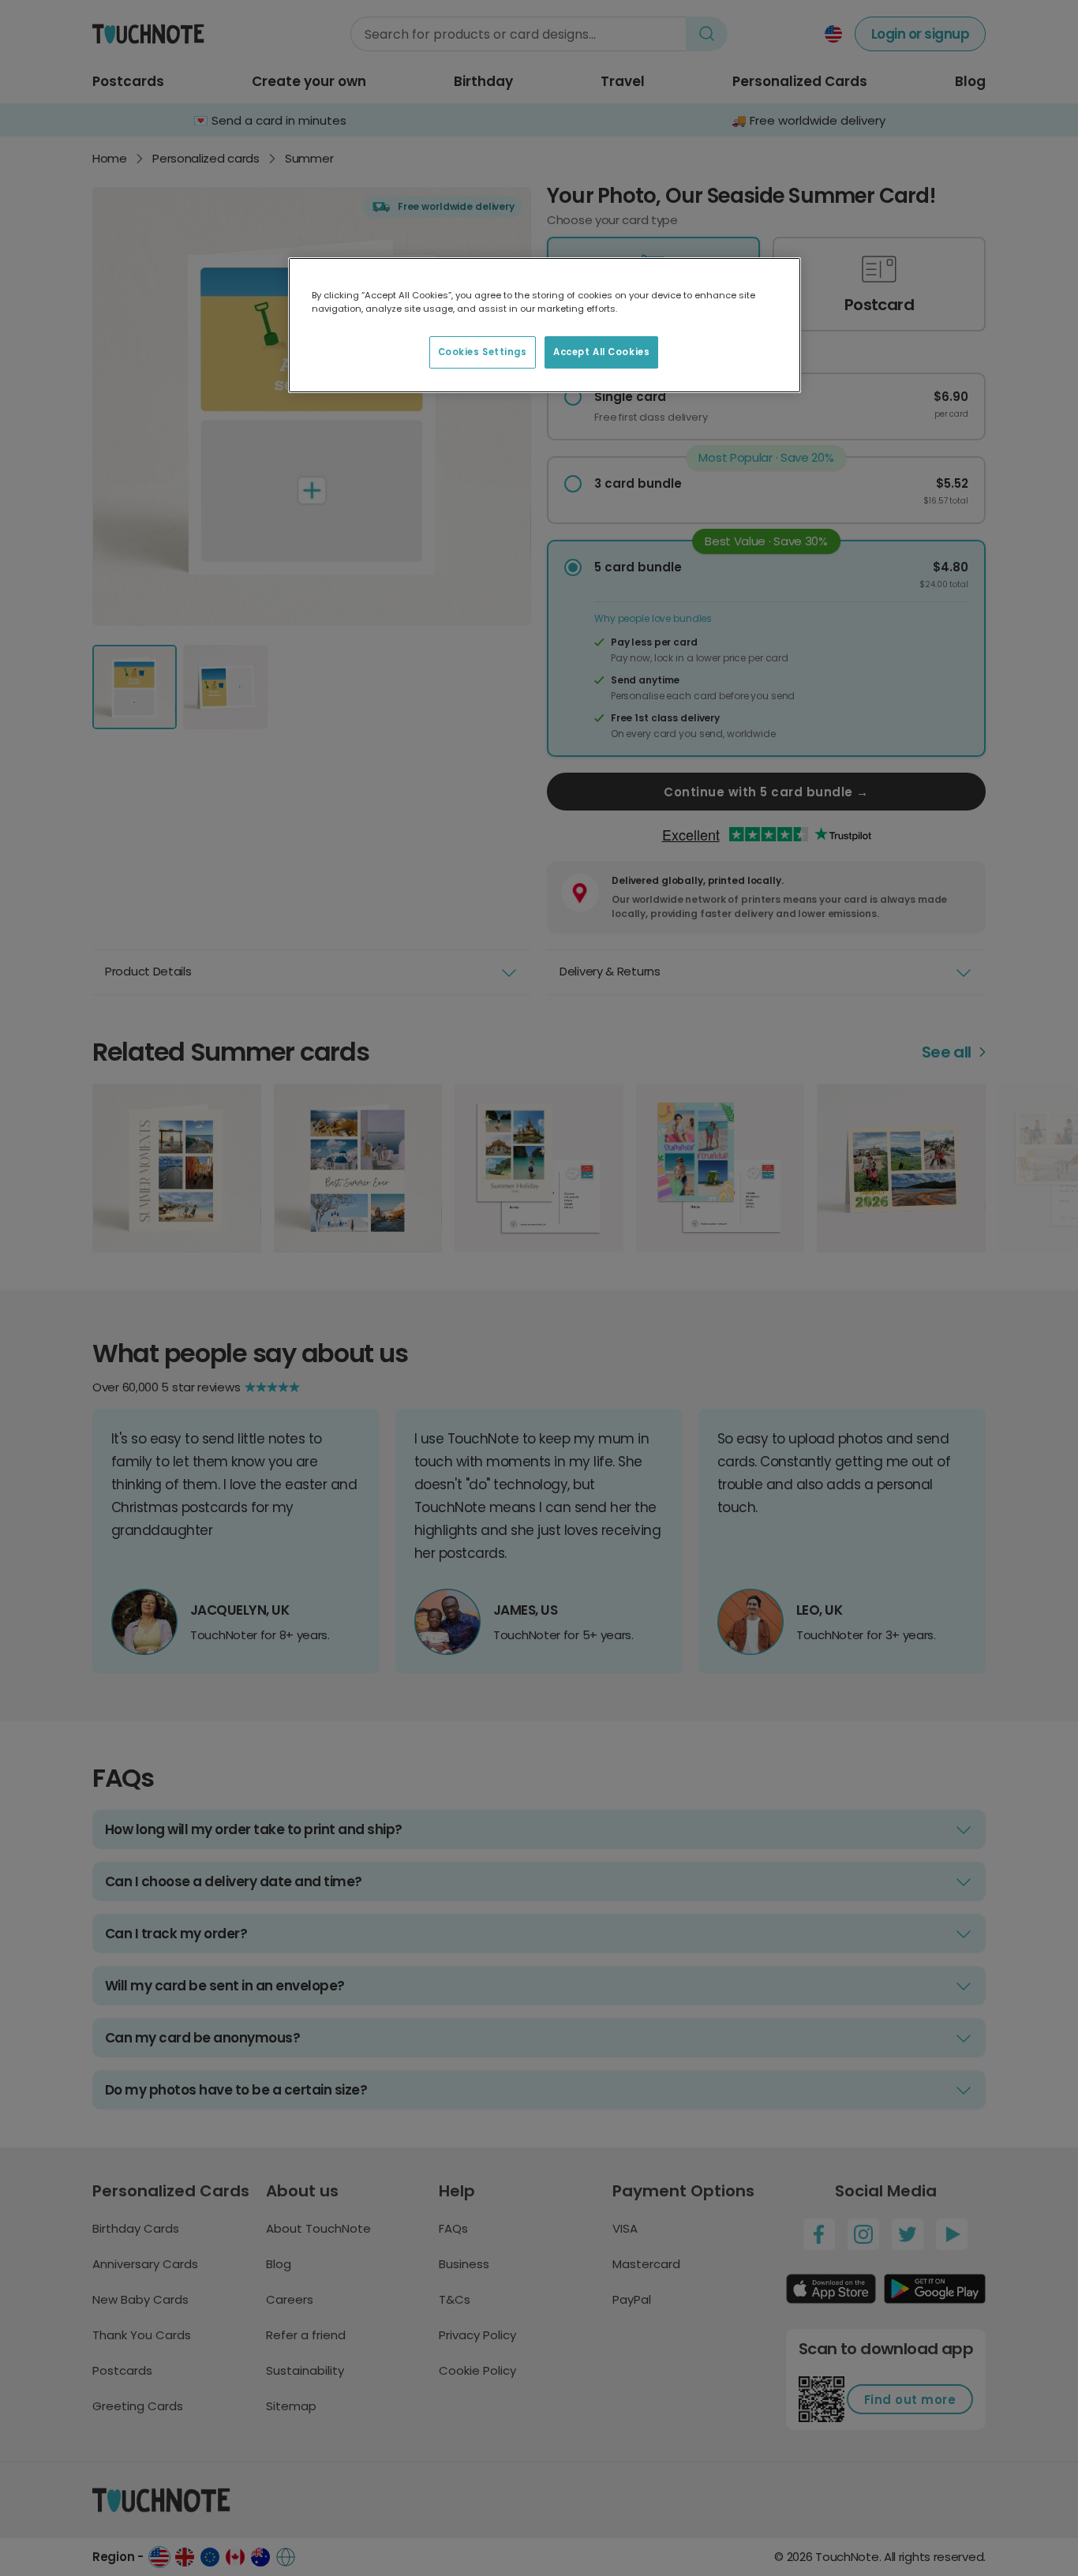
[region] (545, 325)
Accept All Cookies (601, 352)
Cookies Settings (483, 352)
